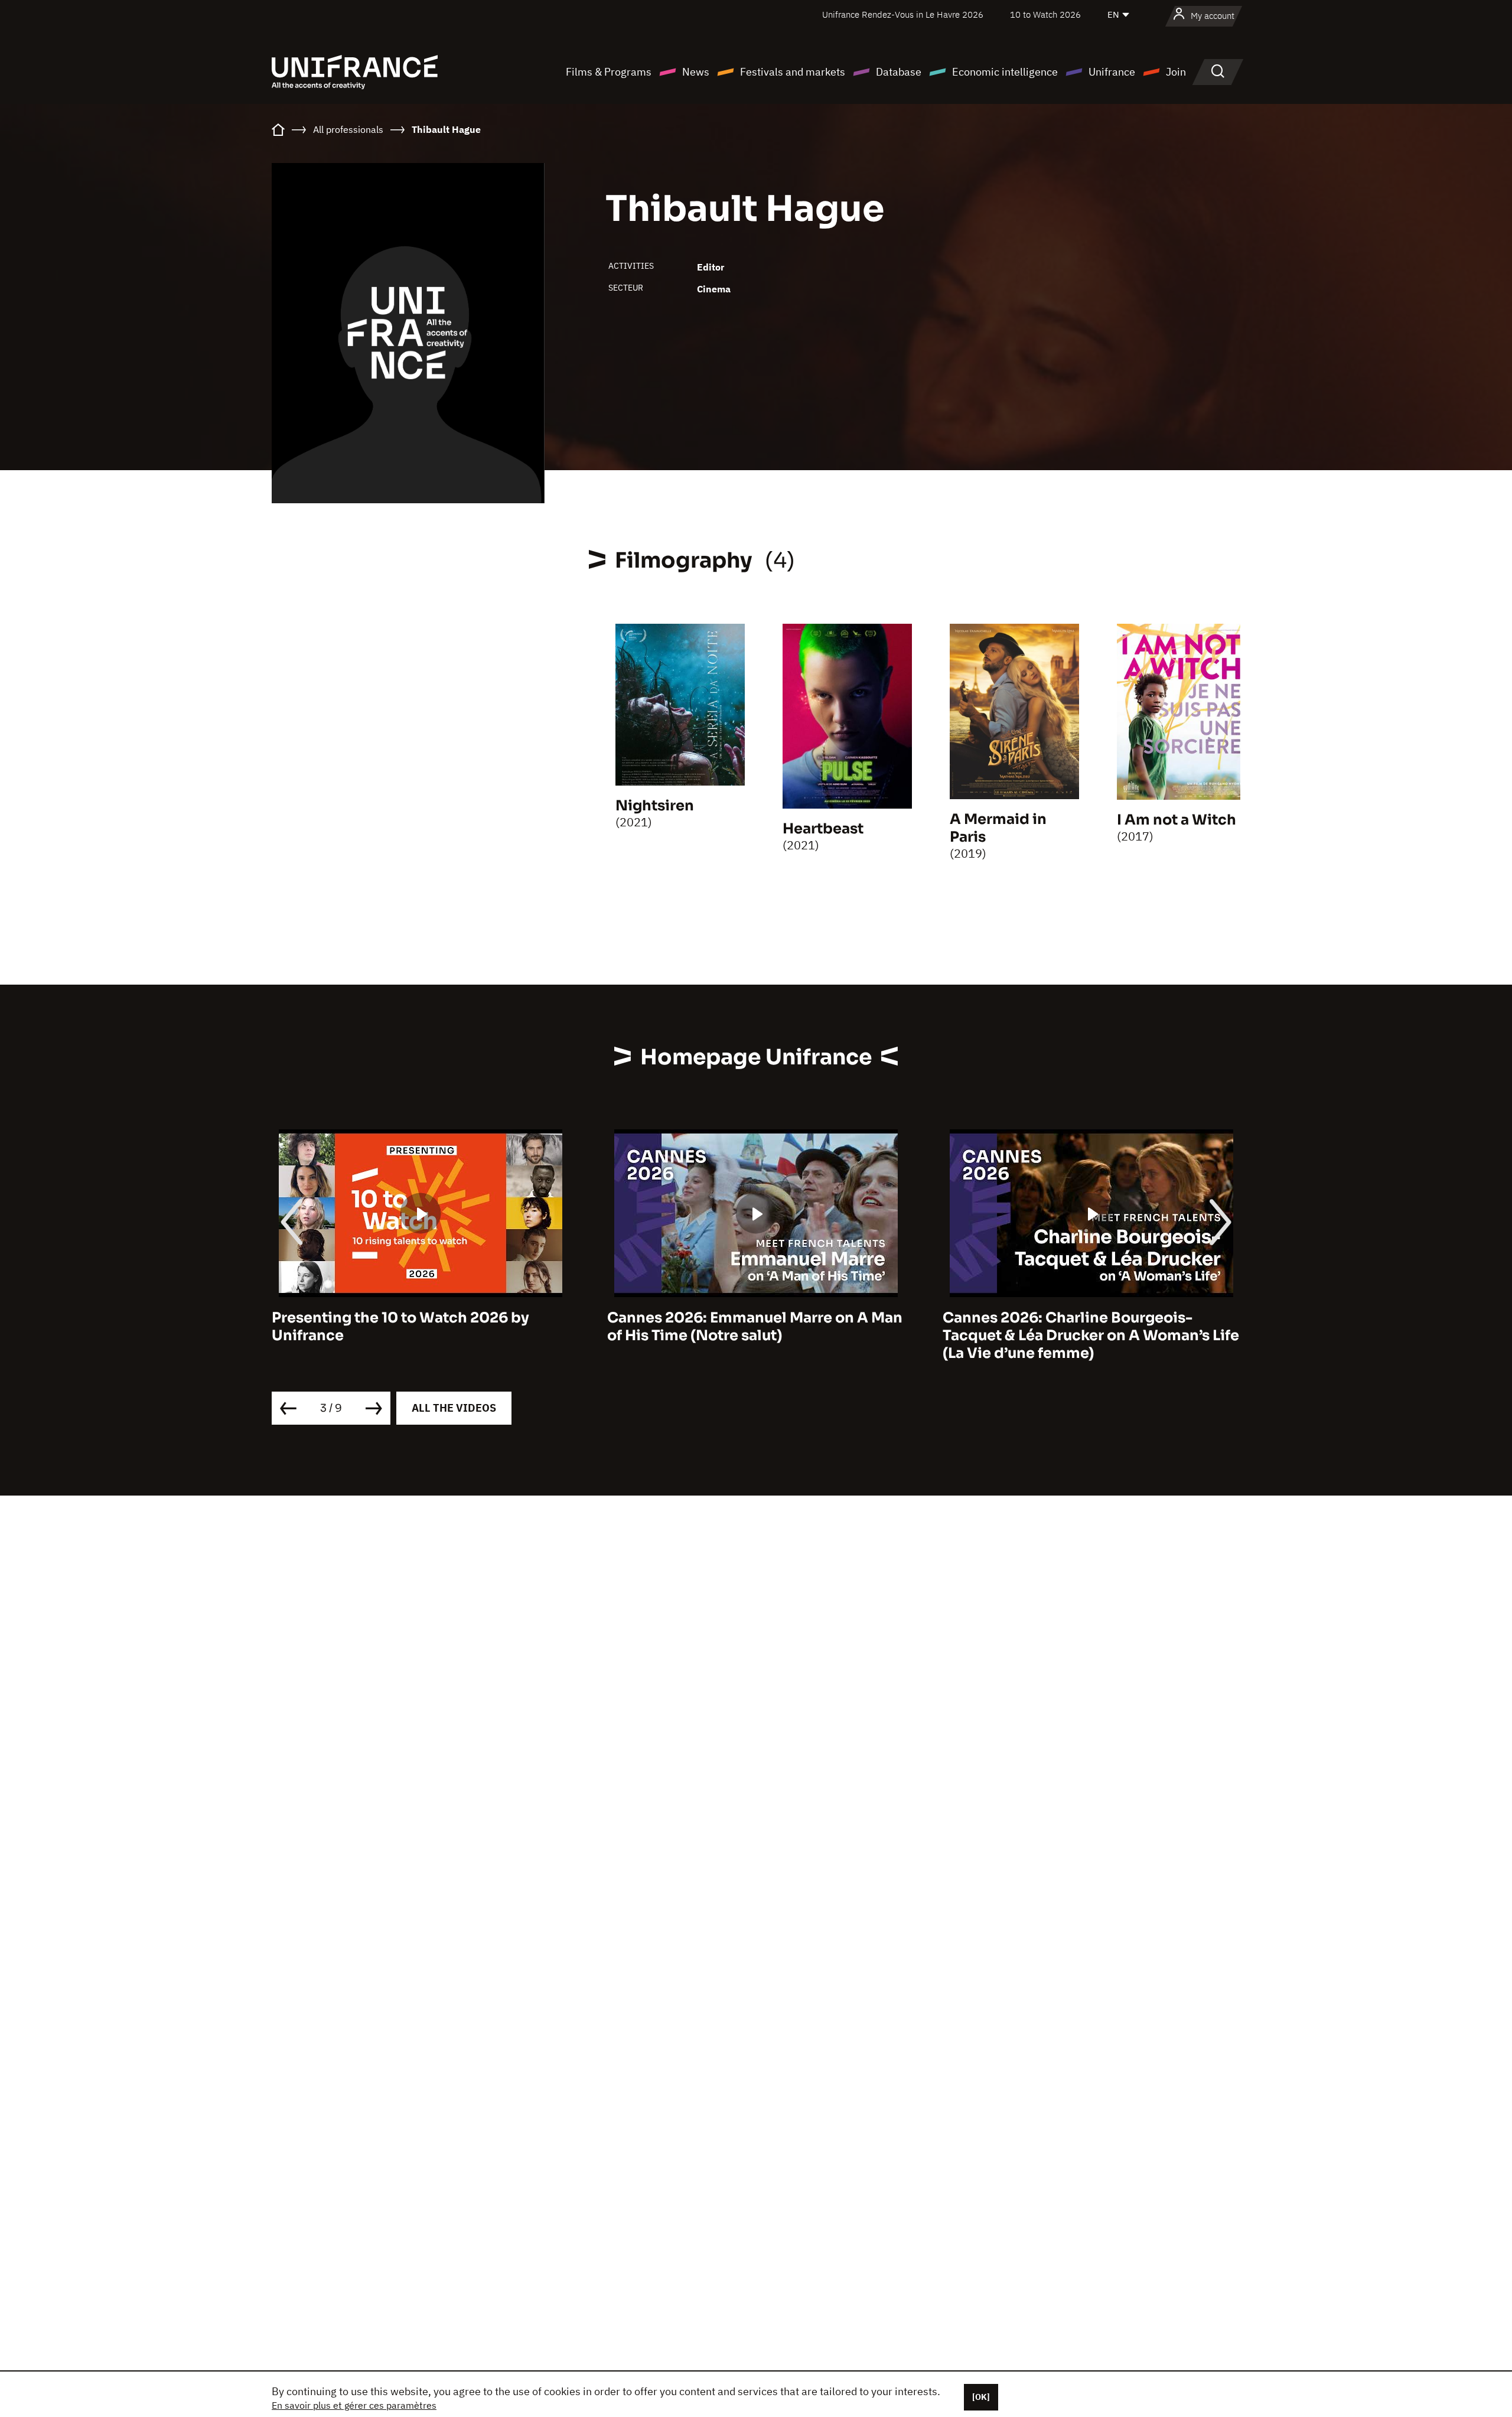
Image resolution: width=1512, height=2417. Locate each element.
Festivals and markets (793, 72)
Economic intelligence (1005, 72)
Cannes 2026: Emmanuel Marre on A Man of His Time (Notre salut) (755, 1327)
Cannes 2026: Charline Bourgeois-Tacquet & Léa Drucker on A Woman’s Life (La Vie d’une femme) (1091, 1335)
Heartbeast (823, 829)
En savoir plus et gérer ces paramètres (354, 2405)
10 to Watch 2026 (1045, 14)
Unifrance (1112, 72)
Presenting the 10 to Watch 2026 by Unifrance (400, 1327)
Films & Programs (609, 72)
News (696, 72)
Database (899, 72)
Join (1176, 72)
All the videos (454, 1408)
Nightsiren (655, 806)
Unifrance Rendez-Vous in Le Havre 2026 (903, 14)
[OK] (981, 2397)
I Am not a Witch (1177, 820)
